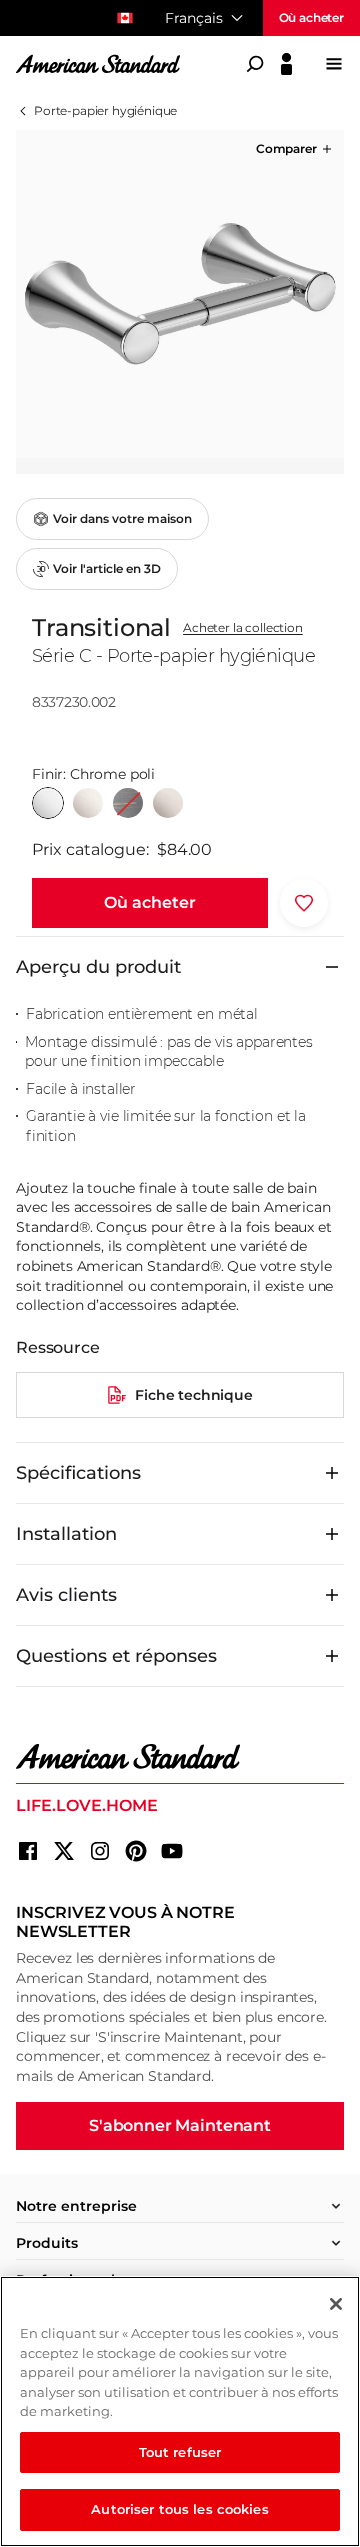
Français (194, 18)
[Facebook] (28, 1851)
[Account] (286, 64)
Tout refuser (180, 2452)
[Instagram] (100, 1851)
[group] (180, 294)
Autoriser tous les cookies (179, 2509)
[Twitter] (64, 1851)
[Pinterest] (136, 1851)
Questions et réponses (116, 1656)
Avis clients (66, 1595)
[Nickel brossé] (168, 803)
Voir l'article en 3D (107, 568)
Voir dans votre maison (122, 518)
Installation (66, 1534)
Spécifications (78, 1473)
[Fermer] (336, 2304)
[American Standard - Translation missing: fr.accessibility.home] (180, 1757)
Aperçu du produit (98, 967)
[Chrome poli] (48, 803)
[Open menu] (334, 64)
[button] (295, 149)
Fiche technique (194, 1395)
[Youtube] (172, 1851)
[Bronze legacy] (128, 803)
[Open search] (255, 64)
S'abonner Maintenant (180, 2125)
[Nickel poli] (88, 803)
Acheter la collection (243, 628)
